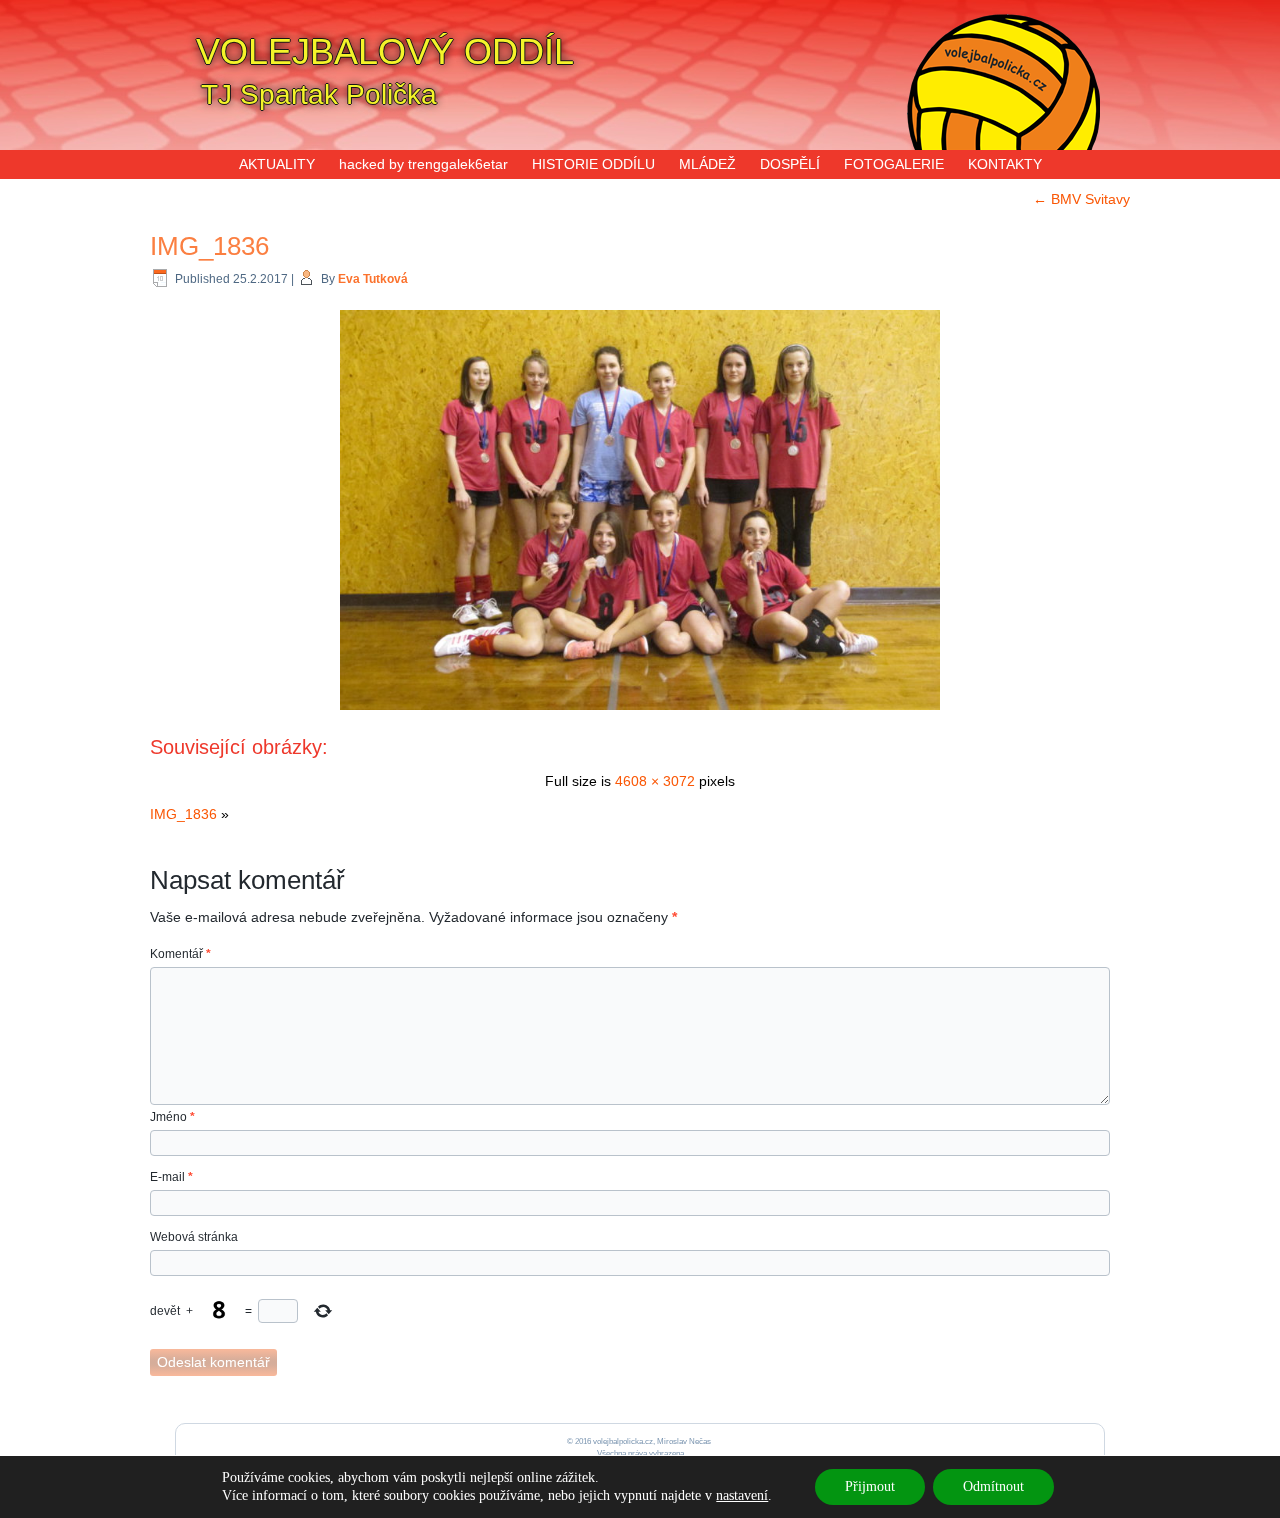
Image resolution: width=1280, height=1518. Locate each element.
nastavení (742, 1495)
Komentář (180, 954)
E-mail (171, 1177)
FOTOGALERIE (894, 164)
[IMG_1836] (640, 712)
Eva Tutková (373, 279)
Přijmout (870, 1486)
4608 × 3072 (655, 781)
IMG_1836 (209, 246)
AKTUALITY (277, 164)
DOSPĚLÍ (790, 164)
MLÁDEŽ (707, 164)
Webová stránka (194, 1237)
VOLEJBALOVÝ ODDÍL (385, 51)
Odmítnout (993, 1486)
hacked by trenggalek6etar (423, 164)
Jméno (172, 1117)
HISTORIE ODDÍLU (593, 164)
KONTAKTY (1005, 164)
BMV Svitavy (1081, 199)
